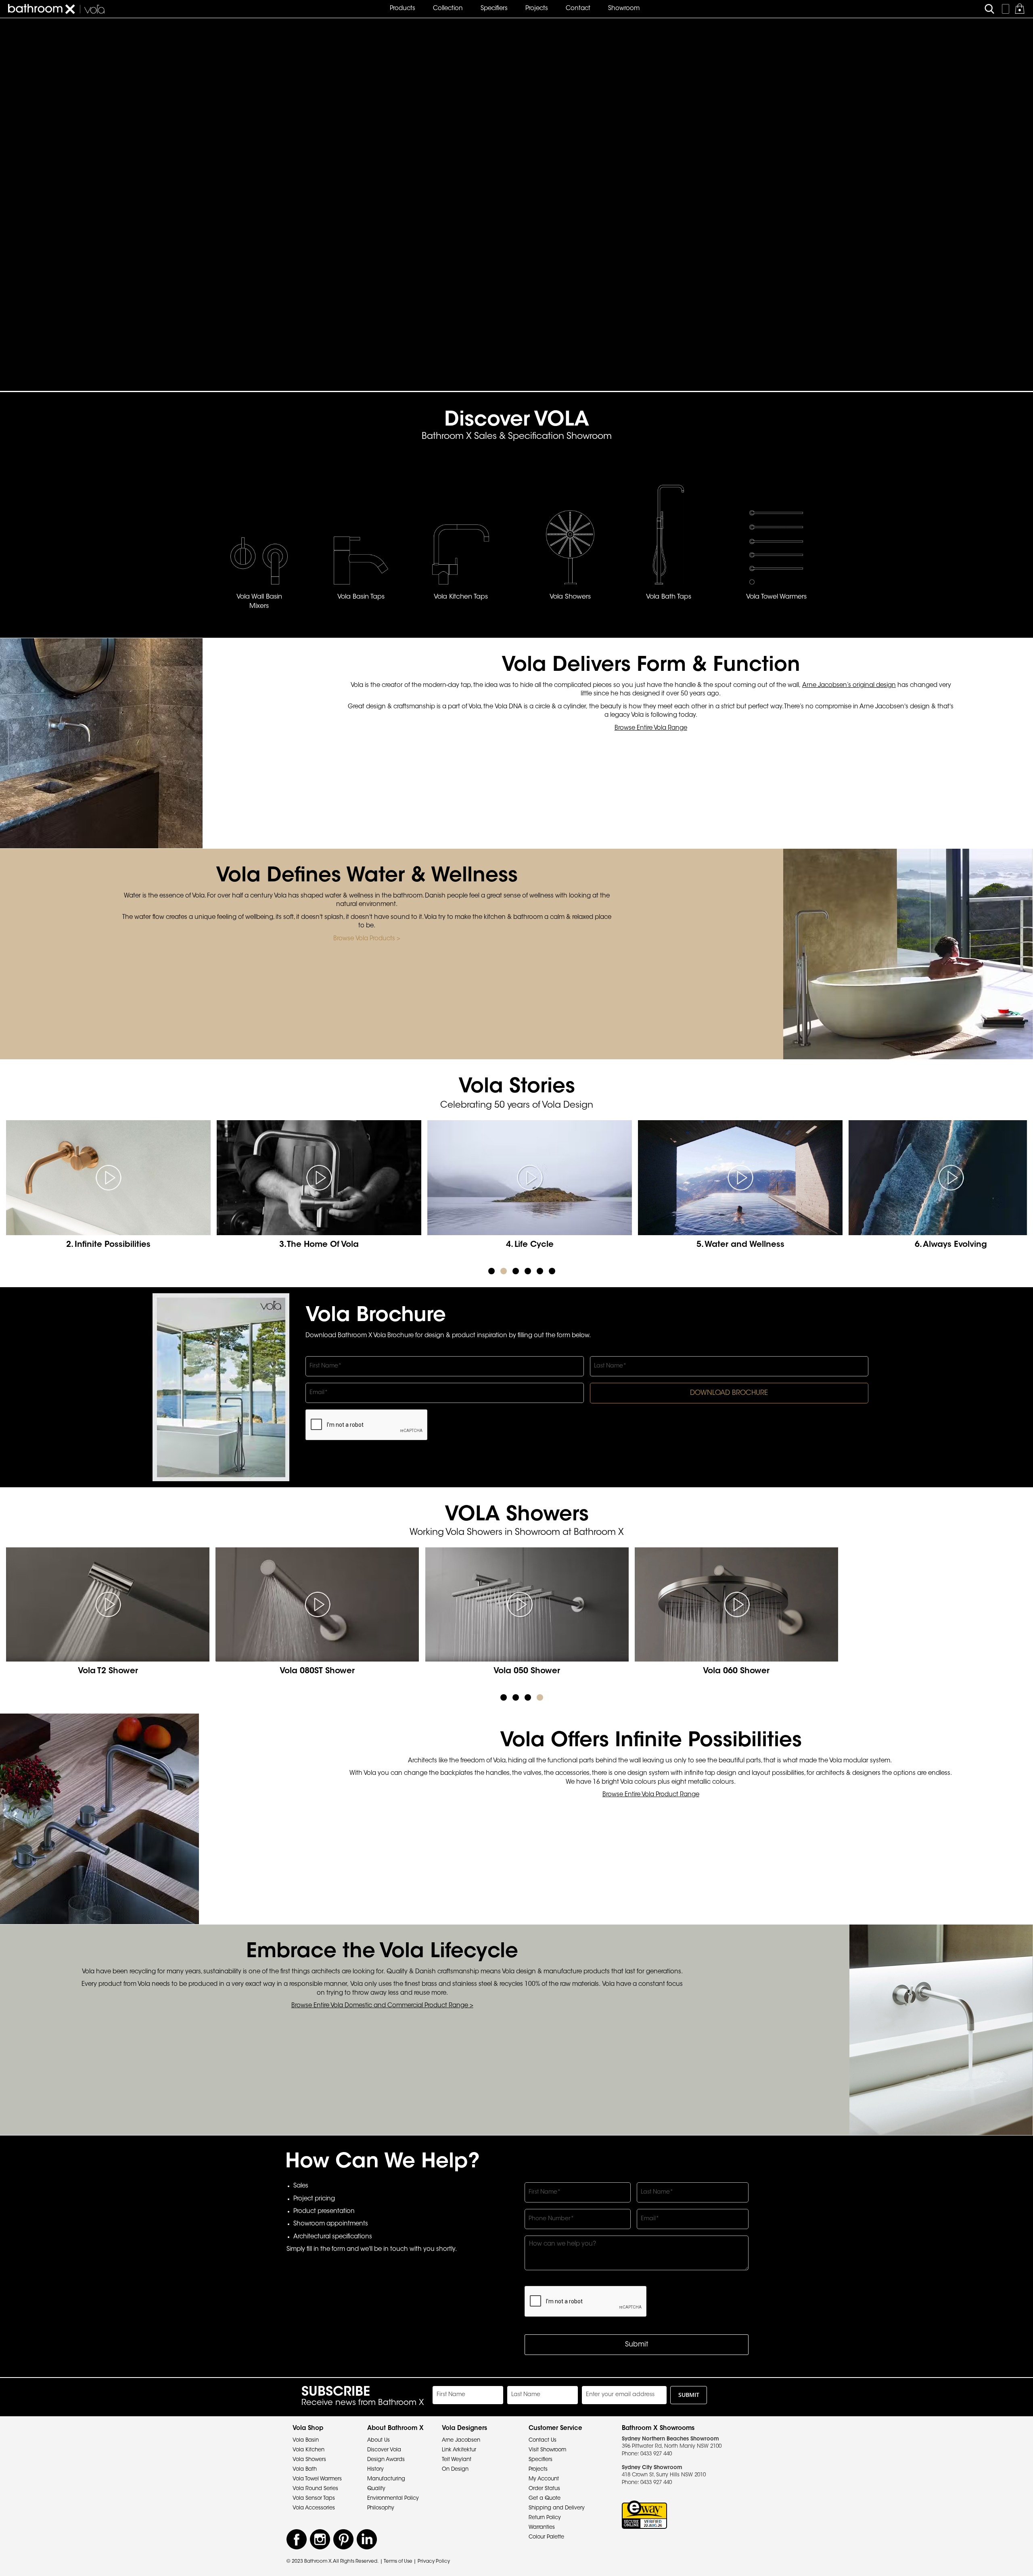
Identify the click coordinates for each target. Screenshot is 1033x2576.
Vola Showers (570, 597)
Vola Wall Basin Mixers (259, 602)
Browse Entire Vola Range (651, 728)
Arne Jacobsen (461, 2440)
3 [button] (516, 1271)
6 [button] (552, 1271)
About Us (378, 2440)
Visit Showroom (547, 2450)
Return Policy (545, 2518)
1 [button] (491, 1271)
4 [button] (528, 1271)
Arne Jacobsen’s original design (849, 686)
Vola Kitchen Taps (461, 597)
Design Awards (386, 2460)
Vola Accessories (314, 2508)
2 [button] (504, 1271)
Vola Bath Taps (669, 597)
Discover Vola (384, 2450)
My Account (544, 2479)
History (375, 2469)
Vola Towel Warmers (776, 597)
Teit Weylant (457, 2460)
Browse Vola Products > (367, 939)
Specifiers (541, 2460)
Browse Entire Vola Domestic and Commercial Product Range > (382, 2006)
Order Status (544, 2489)
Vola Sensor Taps (314, 2498)
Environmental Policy (393, 2498)
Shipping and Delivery (557, 2508)
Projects (538, 2469)
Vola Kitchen (308, 2450)
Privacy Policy (434, 2561)
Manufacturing (386, 2479)
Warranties (542, 2527)
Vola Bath (305, 2469)
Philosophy (381, 2508)
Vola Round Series (315, 2489)
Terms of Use (398, 2561)
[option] (111, 1191)
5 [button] (540, 1271)
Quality (376, 2489)
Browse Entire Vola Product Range (651, 1795)
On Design (455, 2469)
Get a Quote (545, 2498)
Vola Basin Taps (361, 597)
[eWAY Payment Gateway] (644, 2515)
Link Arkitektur (459, 2450)
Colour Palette (546, 2537)
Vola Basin (306, 2440)
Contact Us (543, 2440)
